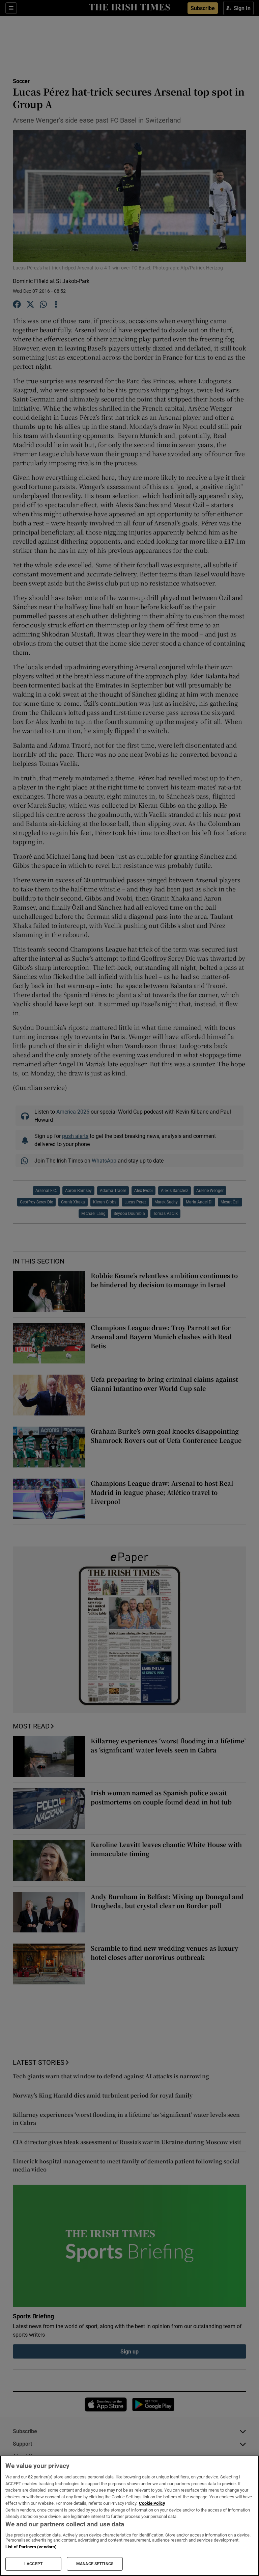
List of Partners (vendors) (31, 2547)
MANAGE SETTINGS (95, 2564)
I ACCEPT (33, 2564)
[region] (129, 2516)
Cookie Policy (152, 2503)
